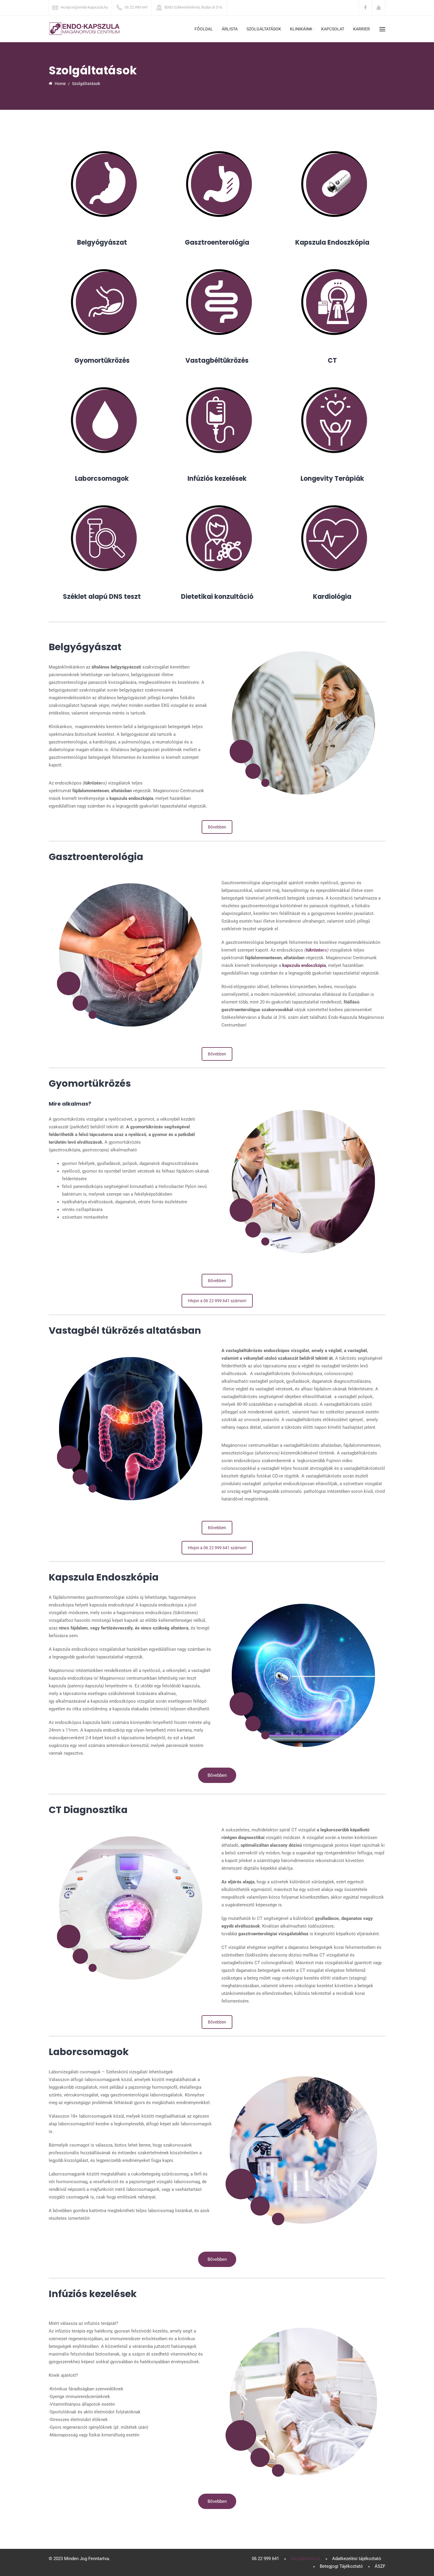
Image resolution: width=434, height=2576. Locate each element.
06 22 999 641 (136, 7)
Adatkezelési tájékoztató (357, 2559)
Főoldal (204, 29)
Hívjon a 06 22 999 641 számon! (217, 1301)
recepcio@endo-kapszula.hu (84, 7)
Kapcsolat (333, 29)
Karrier (362, 29)
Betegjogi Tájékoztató (341, 2566)
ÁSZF (380, 2566)
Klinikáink (301, 29)
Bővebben (217, 827)
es (316, 950)
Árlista (230, 29)
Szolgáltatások (264, 29)
